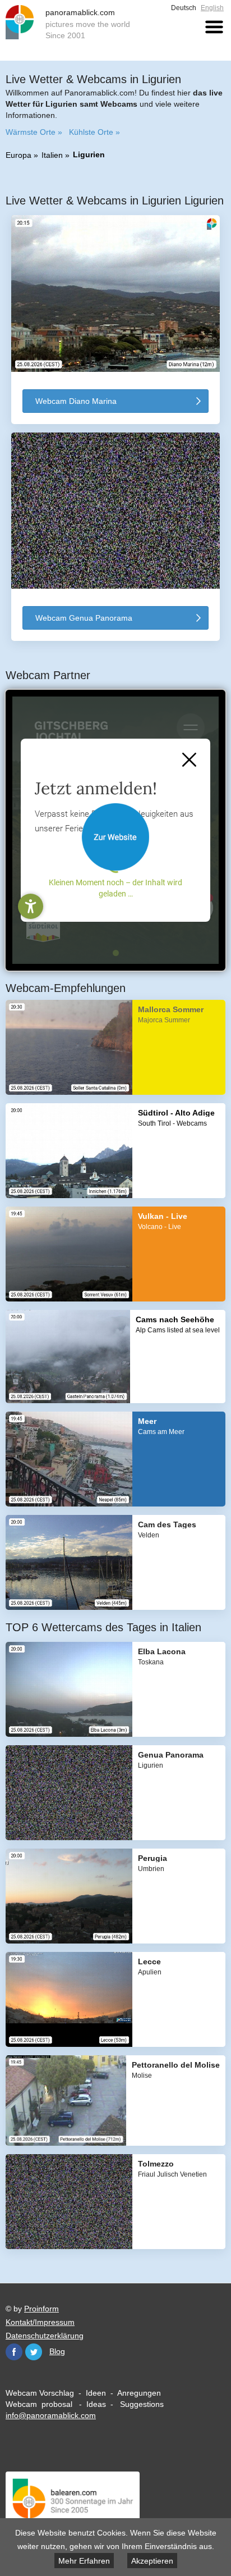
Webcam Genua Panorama (84, 618)
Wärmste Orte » (34, 132)
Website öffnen (115, 837)
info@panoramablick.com (51, 2415)
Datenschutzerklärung (45, 2336)
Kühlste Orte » (94, 132)
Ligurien (89, 154)
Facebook (14, 2352)
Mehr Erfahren (84, 2561)
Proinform (41, 2309)
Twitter (34, 2352)
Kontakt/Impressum (40, 2322)
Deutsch (184, 8)
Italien (52, 155)
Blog (57, 2351)
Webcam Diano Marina (76, 401)
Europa (19, 155)
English (212, 8)
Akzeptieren (152, 2561)
